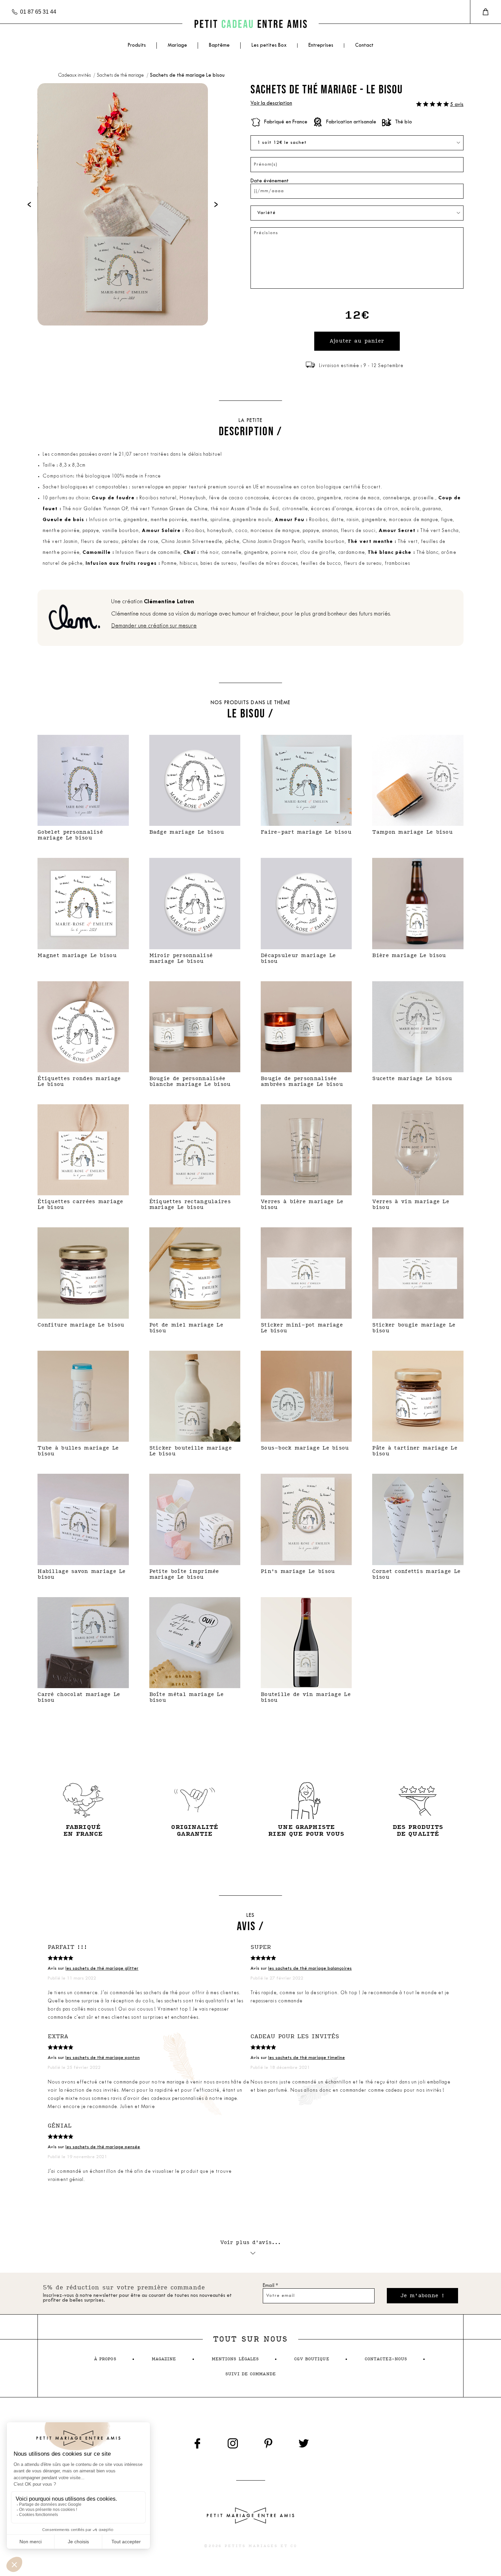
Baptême (219, 46)
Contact (364, 46)
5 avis (457, 105)
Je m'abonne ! (422, 2296)
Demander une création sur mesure (154, 626)
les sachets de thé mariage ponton (103, 2058)
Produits (137, 46)
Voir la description (271, 103)
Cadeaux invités (75, 75)
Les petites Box (269, 46)
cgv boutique (312, 2359)
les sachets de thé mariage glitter (102, 1968)
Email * (270, 2286)
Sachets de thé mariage (121, 75)
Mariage (177, 46)
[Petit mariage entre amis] (250, 24)
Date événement (270, 181)
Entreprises (321, 46)
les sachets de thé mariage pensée (103, 2147)
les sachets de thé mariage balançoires (310, 1968)
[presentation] (29, 204)
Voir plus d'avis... (251, 2242)
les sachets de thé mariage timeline (307, 2058)
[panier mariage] (485, 12)
